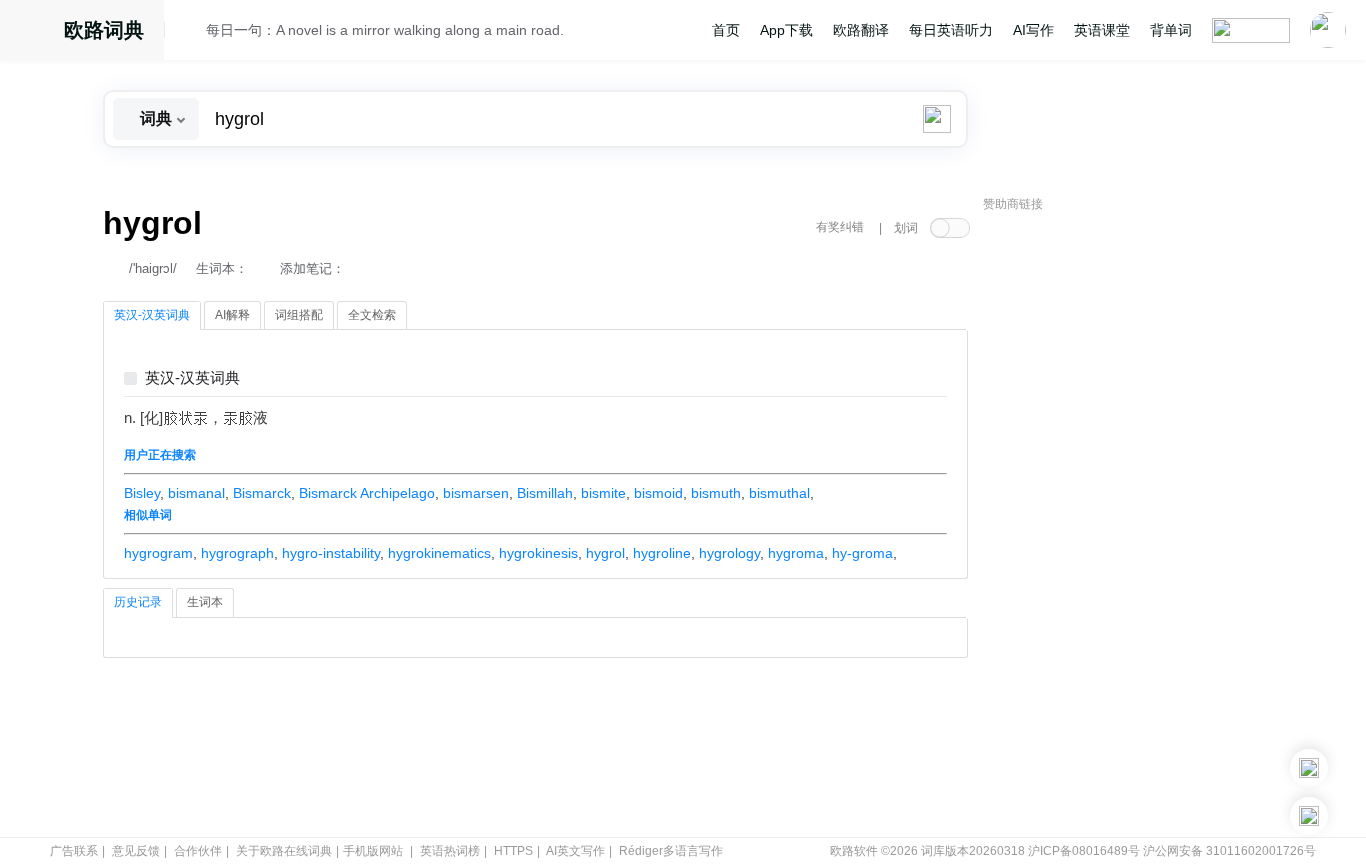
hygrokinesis (538, 553)
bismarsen (476, 493)
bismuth (716, 493)
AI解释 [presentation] (232, 315)
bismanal (196, 493)
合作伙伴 (198, 851)
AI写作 (1033, 30)
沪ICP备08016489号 (1084, 851)
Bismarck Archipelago (367, 493)
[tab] (152, 316)
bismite (603, 493)
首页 (726, 30)
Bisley (142, 493)
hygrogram (158, 553)
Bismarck (262, 493)
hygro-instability (331, 553)
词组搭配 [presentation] (299, 315)
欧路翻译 (861, 30)
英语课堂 (1102, 30)
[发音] (191, 33)
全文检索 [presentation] (372, 315)
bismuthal (779, 493)
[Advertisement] (1133, 525)
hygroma (796, 553)
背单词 (1171, 30)
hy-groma (862, 553)
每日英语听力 (951, 30)
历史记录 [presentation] (138, 602)
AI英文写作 (575, 851)
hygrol (605, 553)
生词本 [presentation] (205, 602)
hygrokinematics (439, 553)
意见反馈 (136, 851)
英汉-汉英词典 (192, 378)
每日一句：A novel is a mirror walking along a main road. (385, 30)
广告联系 (74, 851)
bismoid (658, 493)
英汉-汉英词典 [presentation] (152, 315)
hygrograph (237, 553)
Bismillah (545, 493)
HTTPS (513, 851)
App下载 (786, 30)
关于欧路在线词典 (284, 851)
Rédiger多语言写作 (671, 851)
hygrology (729, 553)
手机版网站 (373, 851)
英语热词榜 (450, 851)
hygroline (662, 553)
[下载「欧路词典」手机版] (1309, 768)
